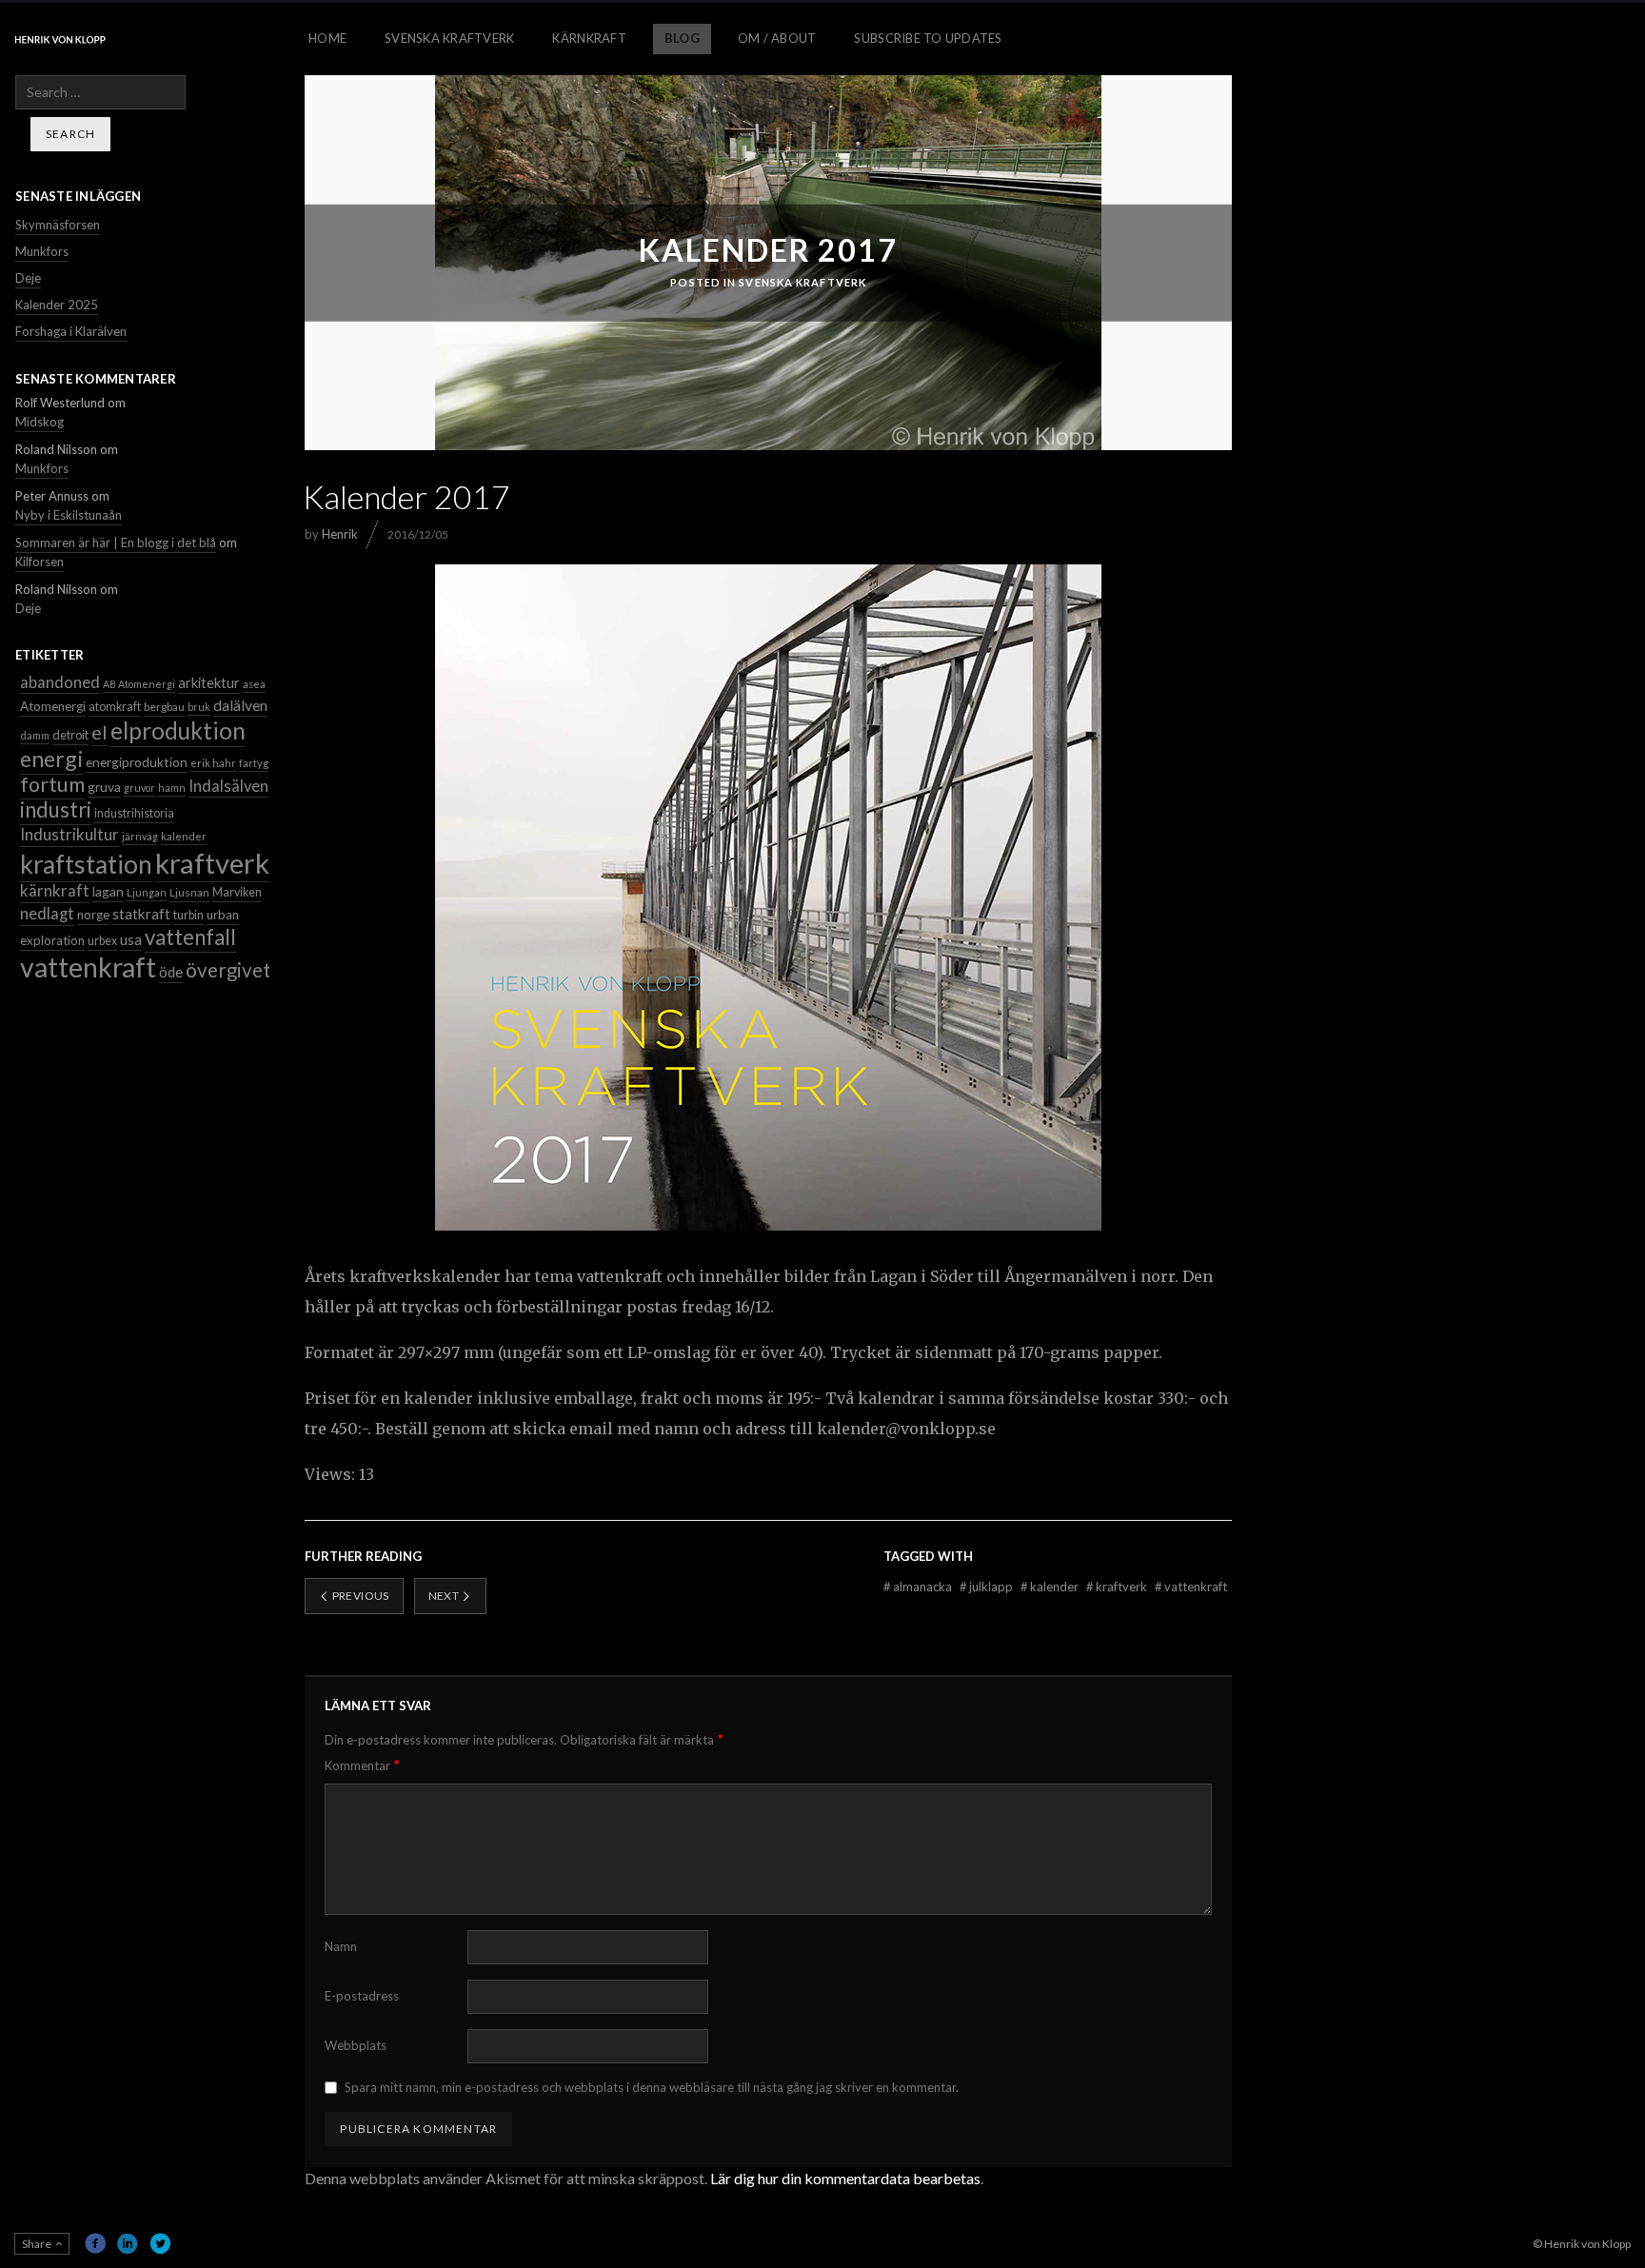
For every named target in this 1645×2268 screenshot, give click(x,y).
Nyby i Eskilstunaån (69, 515)
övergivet (228, 970)
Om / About (777, 38)
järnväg (140, 836)
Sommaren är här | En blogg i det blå (116, 542)
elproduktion (178, 730)
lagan (108, 891)
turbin (188, 915)
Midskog (40, 422)
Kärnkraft (589, 38)
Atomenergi (53, 706)
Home (327, 38)
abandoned (60, 682)
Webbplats (356, 2045)
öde (171, 972)
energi (51, 759)
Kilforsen (40, 562)
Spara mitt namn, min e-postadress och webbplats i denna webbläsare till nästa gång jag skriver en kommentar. (652, 2087)
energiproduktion (137, 762)
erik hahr (213, 763)
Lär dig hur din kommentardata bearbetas (845, 2178)
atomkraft (115, 707)
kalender (1051, 1587)
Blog (682, 38)
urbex (102, 941)
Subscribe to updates (928, 38)
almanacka (919, 1587)
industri (56, 809)
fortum (52, 784)
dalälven (240, 705)
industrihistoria (134, 813)
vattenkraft (1191, 1587)
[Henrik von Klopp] (60, 39)
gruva (104, 787)
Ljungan (147, 892)
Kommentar (362, 1765)
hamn (172, 788)
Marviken (237, 892)
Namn (341, 1946)
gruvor (139, 788)
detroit (70, 735)
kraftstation (86, 864)
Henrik (340, 534)
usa (131, 939)
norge (93, 915)
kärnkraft (55, 891)
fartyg (254, 763)
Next (445, 1596)
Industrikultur (69, 834)
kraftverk (1118, 1587)
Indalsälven (228, 786)
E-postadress (362, 1996)
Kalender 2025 (57, 305)
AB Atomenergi (139, 684)
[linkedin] (128, 2243)
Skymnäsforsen (58, 225)
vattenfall (190, 937)
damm (35, 735)
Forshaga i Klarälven (71, 331)
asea (254, 684)
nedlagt (47, 914)
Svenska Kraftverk (449, 38)
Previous (359, 1596)
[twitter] (160, 2243)
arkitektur (209, 682)
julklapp (988, 1587)
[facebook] (95, 2243)
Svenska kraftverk (803, 282)
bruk (199, 707)
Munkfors (42, 251)
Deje (28, 278)
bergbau (164, 707)
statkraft (141, 914)
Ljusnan (189, 892)
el (99, 732)
